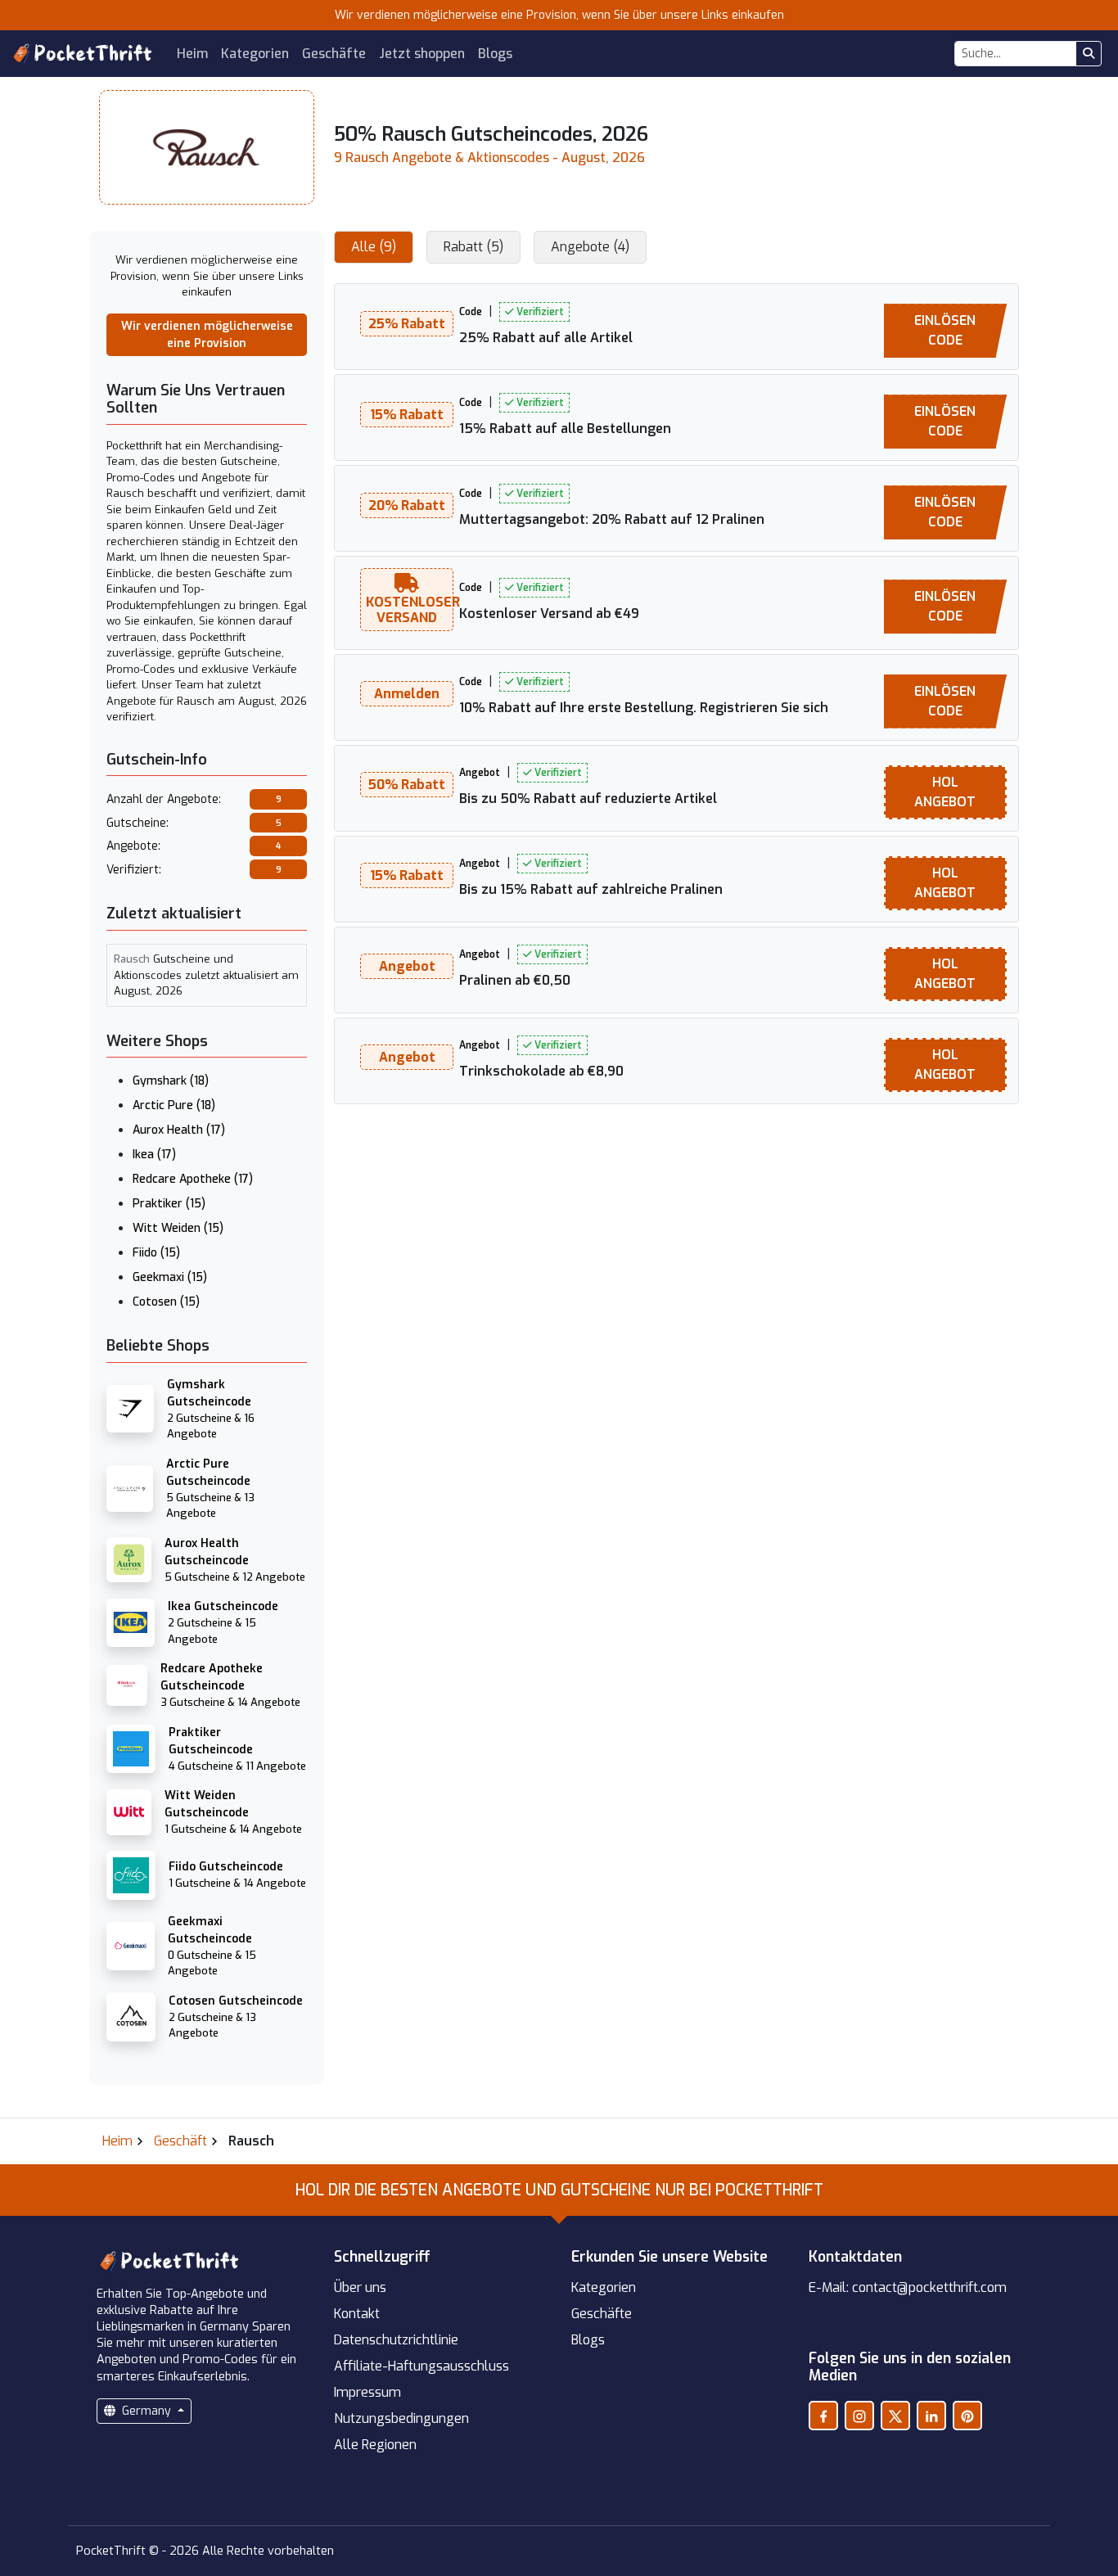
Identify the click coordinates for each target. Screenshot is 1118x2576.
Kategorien (255, 54)
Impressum (367, 2392)
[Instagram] (859, 2416)
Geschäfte (334, 54)
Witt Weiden (178, 1228)
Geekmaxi (170, 1277)
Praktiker (169, 1204)
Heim (192, 54)
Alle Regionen (375, 2445)
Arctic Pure (174, 1105)
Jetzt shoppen (422, 54)
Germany (147, 2411)
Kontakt (357, 2314)
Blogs (495, 54)
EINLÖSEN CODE (945, 330)
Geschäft (180, 2141)
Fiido (156, 1253)
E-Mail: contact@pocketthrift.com (908, 2287)
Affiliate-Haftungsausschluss (422, 2366)
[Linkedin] (931, 2416)
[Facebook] (823, 2416)
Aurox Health (179, 1130)
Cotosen (166, 1302)
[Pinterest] (967, 2416)
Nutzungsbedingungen (401, 2418)
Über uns (360, 2287)
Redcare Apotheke (193, 1179)
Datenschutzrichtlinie (396, 2340)
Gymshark (171, 1081)
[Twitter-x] (895, 2416)
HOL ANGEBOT (945, 792)
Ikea (154, 1155)
